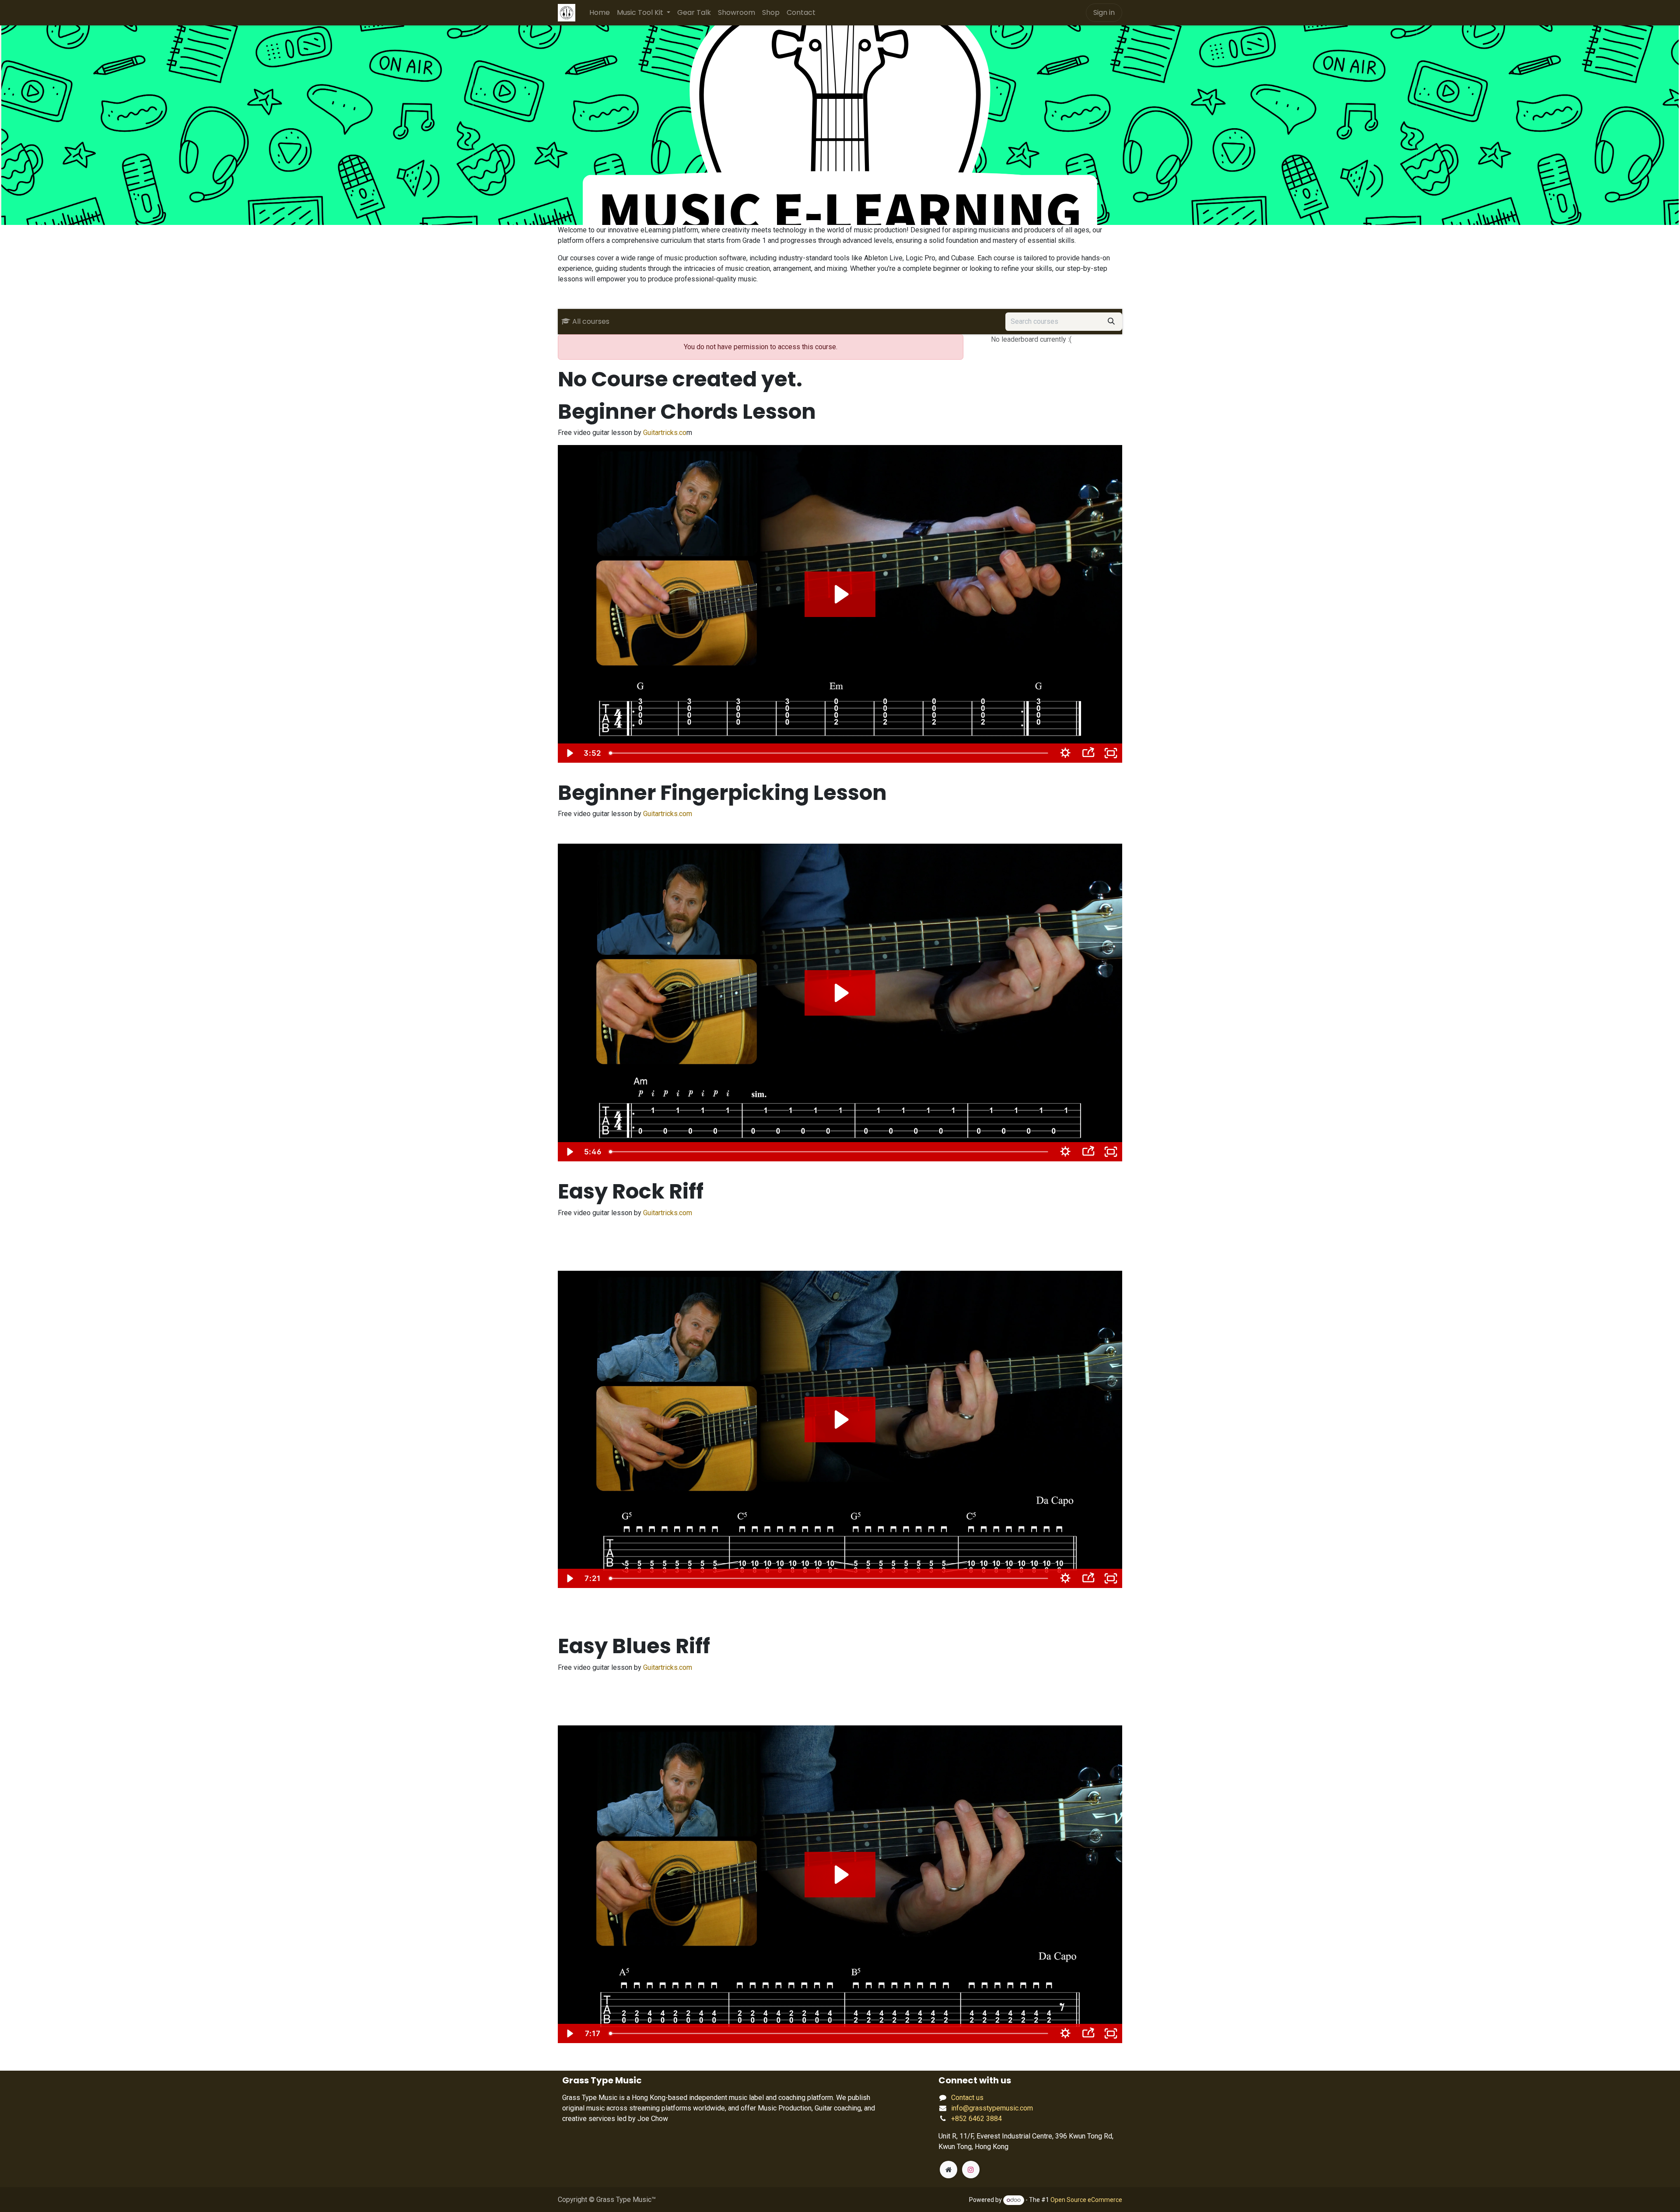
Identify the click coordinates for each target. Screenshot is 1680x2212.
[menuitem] (600, 13)
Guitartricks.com (668, 814)
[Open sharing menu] (1088, 753)
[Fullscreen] (1111, 753)
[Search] (1111, 322)
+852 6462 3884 (976, 2119)
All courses (591, 321)
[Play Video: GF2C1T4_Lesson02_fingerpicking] (840, 993)
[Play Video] (569, 753)
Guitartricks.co (665, 433)
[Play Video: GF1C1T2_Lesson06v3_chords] (840, 594)
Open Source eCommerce (1086, 2200)
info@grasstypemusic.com (992, 2108)
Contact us (967, 2098)
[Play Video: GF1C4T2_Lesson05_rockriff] (840, 1420)
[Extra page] (948, 2170)
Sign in (1104, 12)
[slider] (829, 753)
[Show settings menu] (1065, 753)
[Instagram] (971, 2170)
